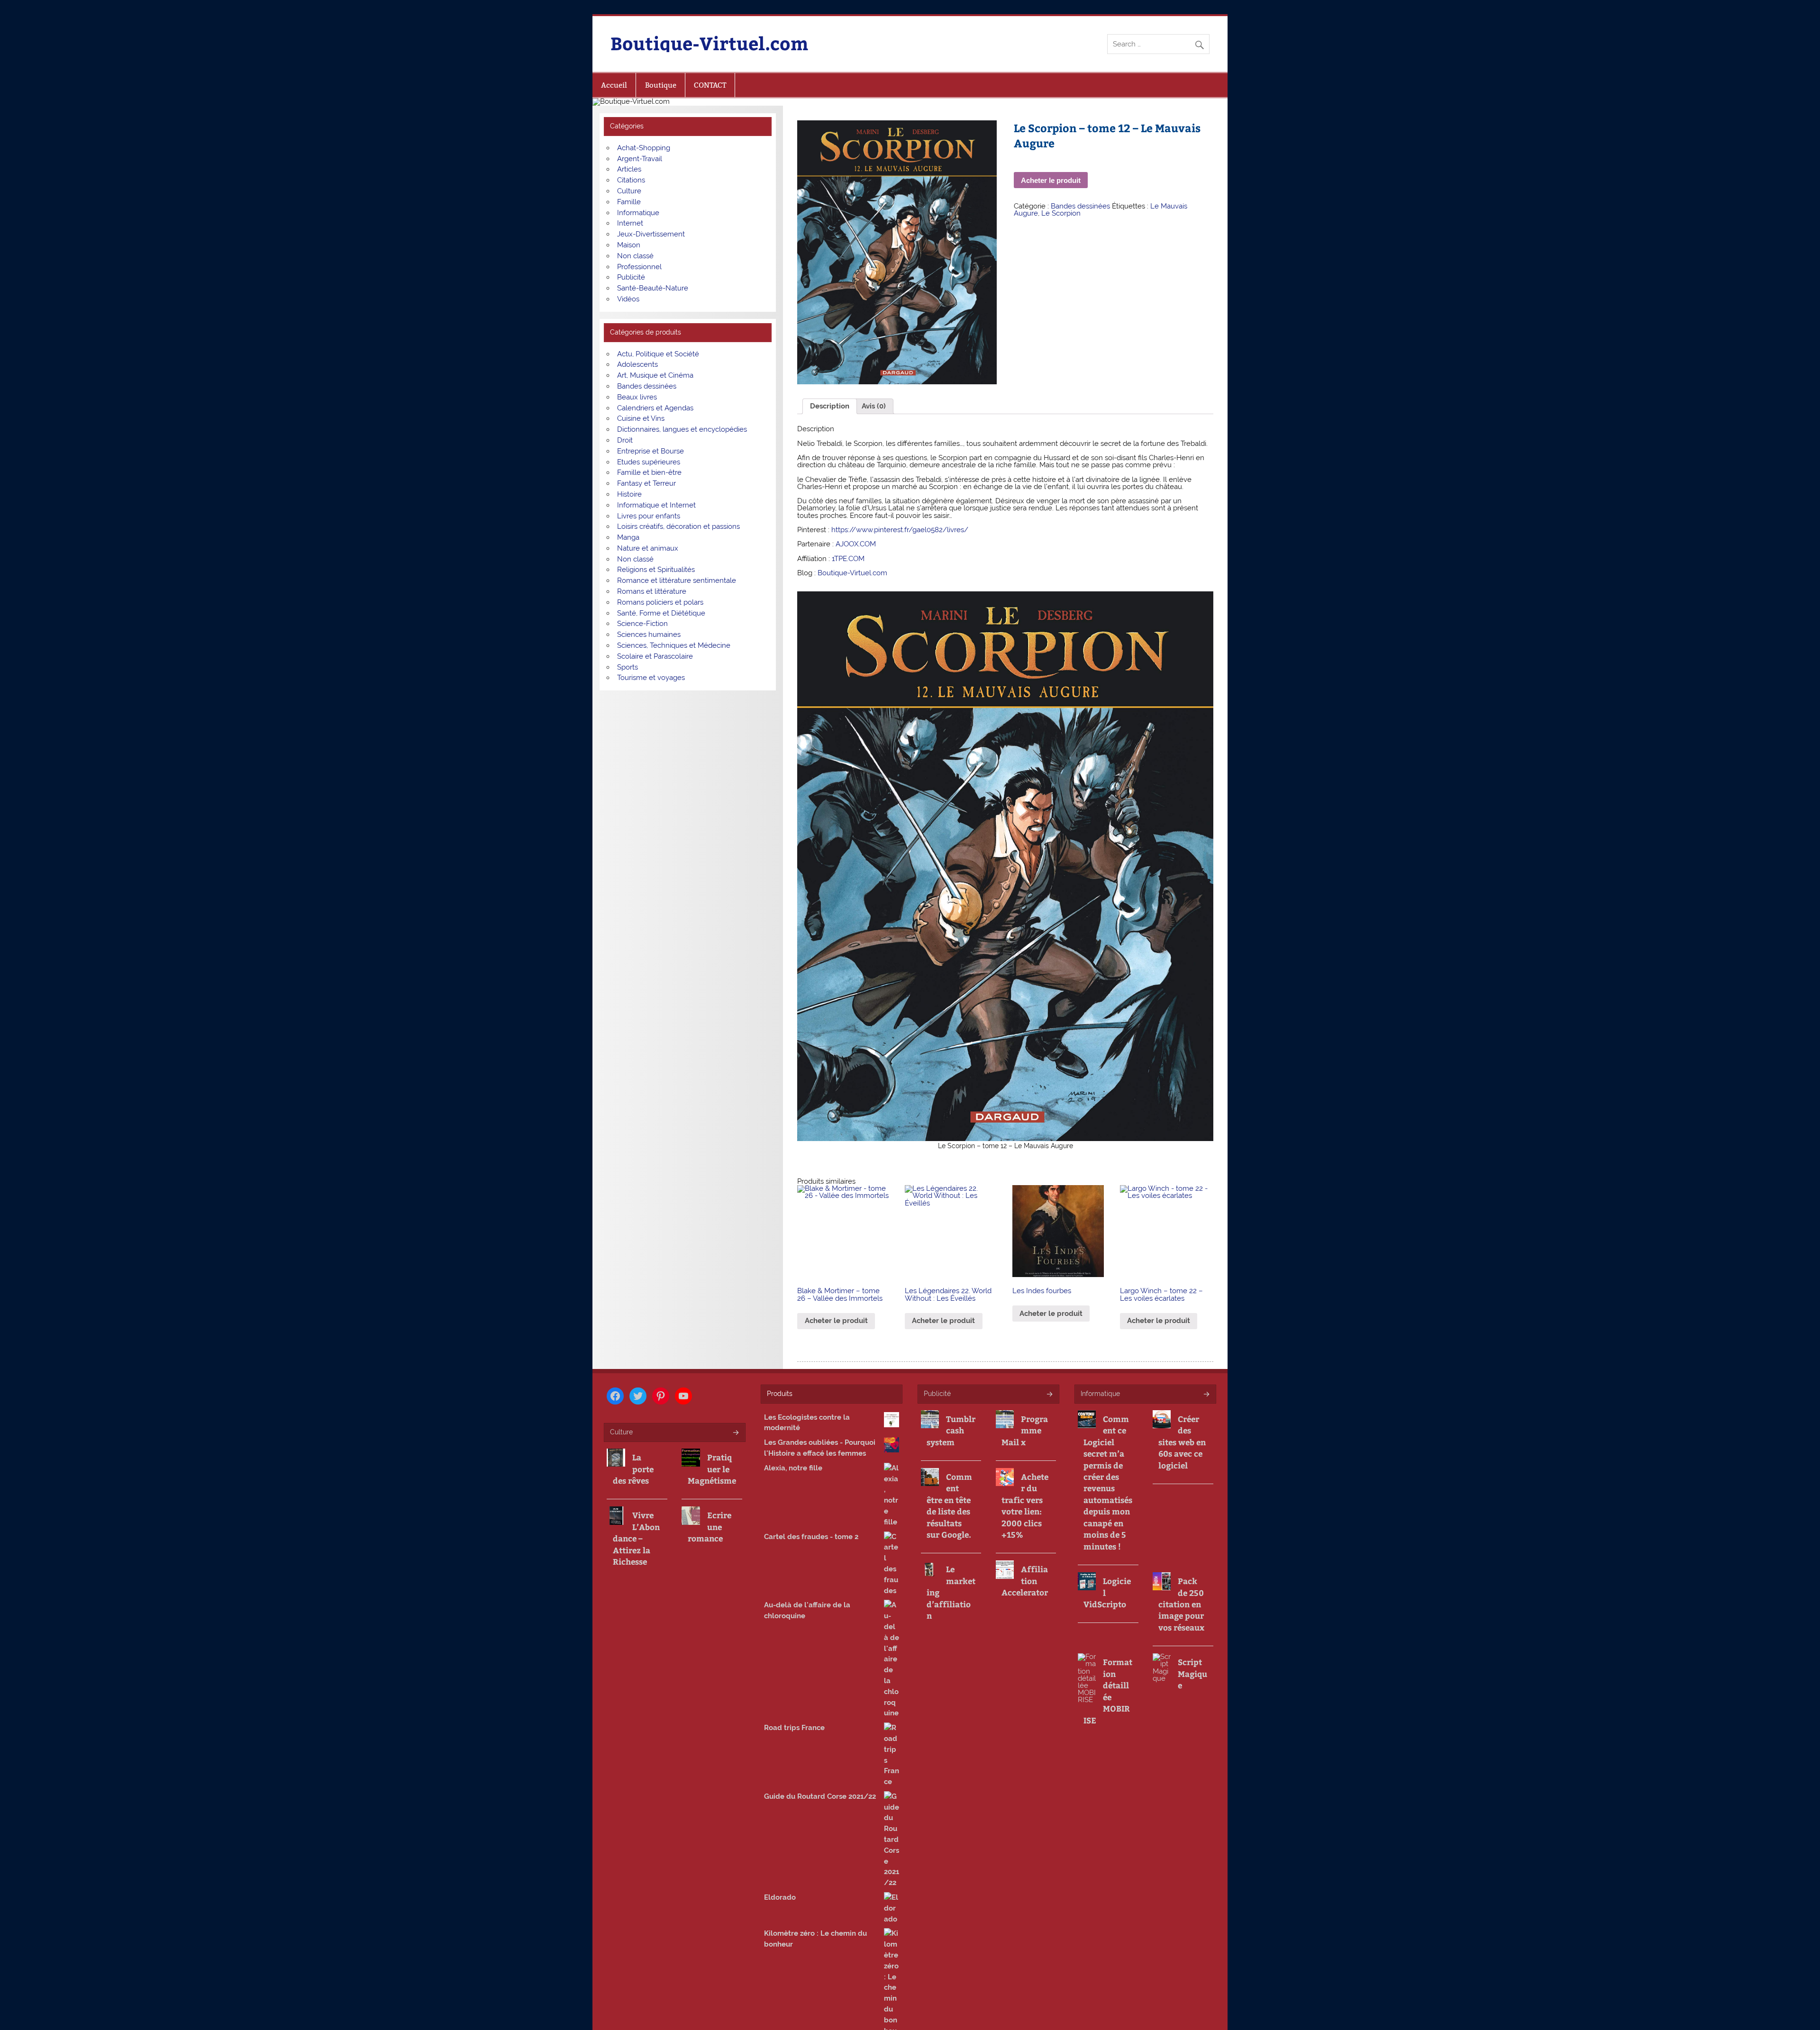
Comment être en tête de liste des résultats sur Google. (949, 1505)
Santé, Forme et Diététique (661, 613)
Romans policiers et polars (660, 602)
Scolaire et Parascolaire (655, 656)
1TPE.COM (848, 559)
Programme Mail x (1025, 1430)
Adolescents (637, 364)
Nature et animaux (648, 548)
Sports (628, 667)
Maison (629, 245)
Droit (625, 440)
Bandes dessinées (1080, 206)
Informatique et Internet (656, 505)
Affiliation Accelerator (1025, 1581)
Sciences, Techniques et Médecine (674, 645)
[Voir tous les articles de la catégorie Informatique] (1206, 1395)
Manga (628, 537)
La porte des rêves (633, 1469)
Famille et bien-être (649, 472)
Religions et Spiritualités (656, 570)
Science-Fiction (642, 624)
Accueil (614, 85)
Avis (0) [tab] (874, 406)
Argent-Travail (640, 159)
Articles (629, 169)
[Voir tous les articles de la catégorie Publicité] (1049, 1395)
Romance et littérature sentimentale (677, 580)
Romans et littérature (652, 591)
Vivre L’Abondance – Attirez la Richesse (636, 1538)
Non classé (635, 256)
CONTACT (710, 85)
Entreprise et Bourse (651, 451)
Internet (630, 223)
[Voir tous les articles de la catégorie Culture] (735, 1433)
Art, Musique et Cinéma (655, 375)
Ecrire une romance (710, 1527)
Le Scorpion (1061, 213)
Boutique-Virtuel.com (709, 43)
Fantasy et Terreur (646, 483)
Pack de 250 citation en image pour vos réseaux (1181, 1604)
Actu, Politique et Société (658, 354)
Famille (629, 202)
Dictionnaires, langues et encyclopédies (682, 429)
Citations (631, 180)
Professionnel (639, 267)
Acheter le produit (1051, 180)
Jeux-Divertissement (651, 234)
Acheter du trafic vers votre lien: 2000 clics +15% (1025, 1505)
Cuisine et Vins (641, 418)
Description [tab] (830, 406)
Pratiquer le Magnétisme (712, 1469)
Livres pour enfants (649, 516)
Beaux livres (637, 397)
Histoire (629, 494)
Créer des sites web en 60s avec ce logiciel (1182, 1442)
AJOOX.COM (856, 544)
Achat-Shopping (644, 148)
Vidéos (628, 299)
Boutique (661, 85)
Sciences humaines (649, 634)
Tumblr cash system (951, 1430)
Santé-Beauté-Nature (653, 288)
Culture (629, 191)
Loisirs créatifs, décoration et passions (678, 526)
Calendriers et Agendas (655, 408)
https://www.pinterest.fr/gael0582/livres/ (900, 530)
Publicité (631, 277)
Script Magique (1192, 1673)
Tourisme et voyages (651, 678)
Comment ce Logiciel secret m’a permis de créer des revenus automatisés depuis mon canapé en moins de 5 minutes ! (1108, 1482)
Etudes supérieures (649, 462)
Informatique (638, 213)
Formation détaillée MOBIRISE (1108, 1691)
